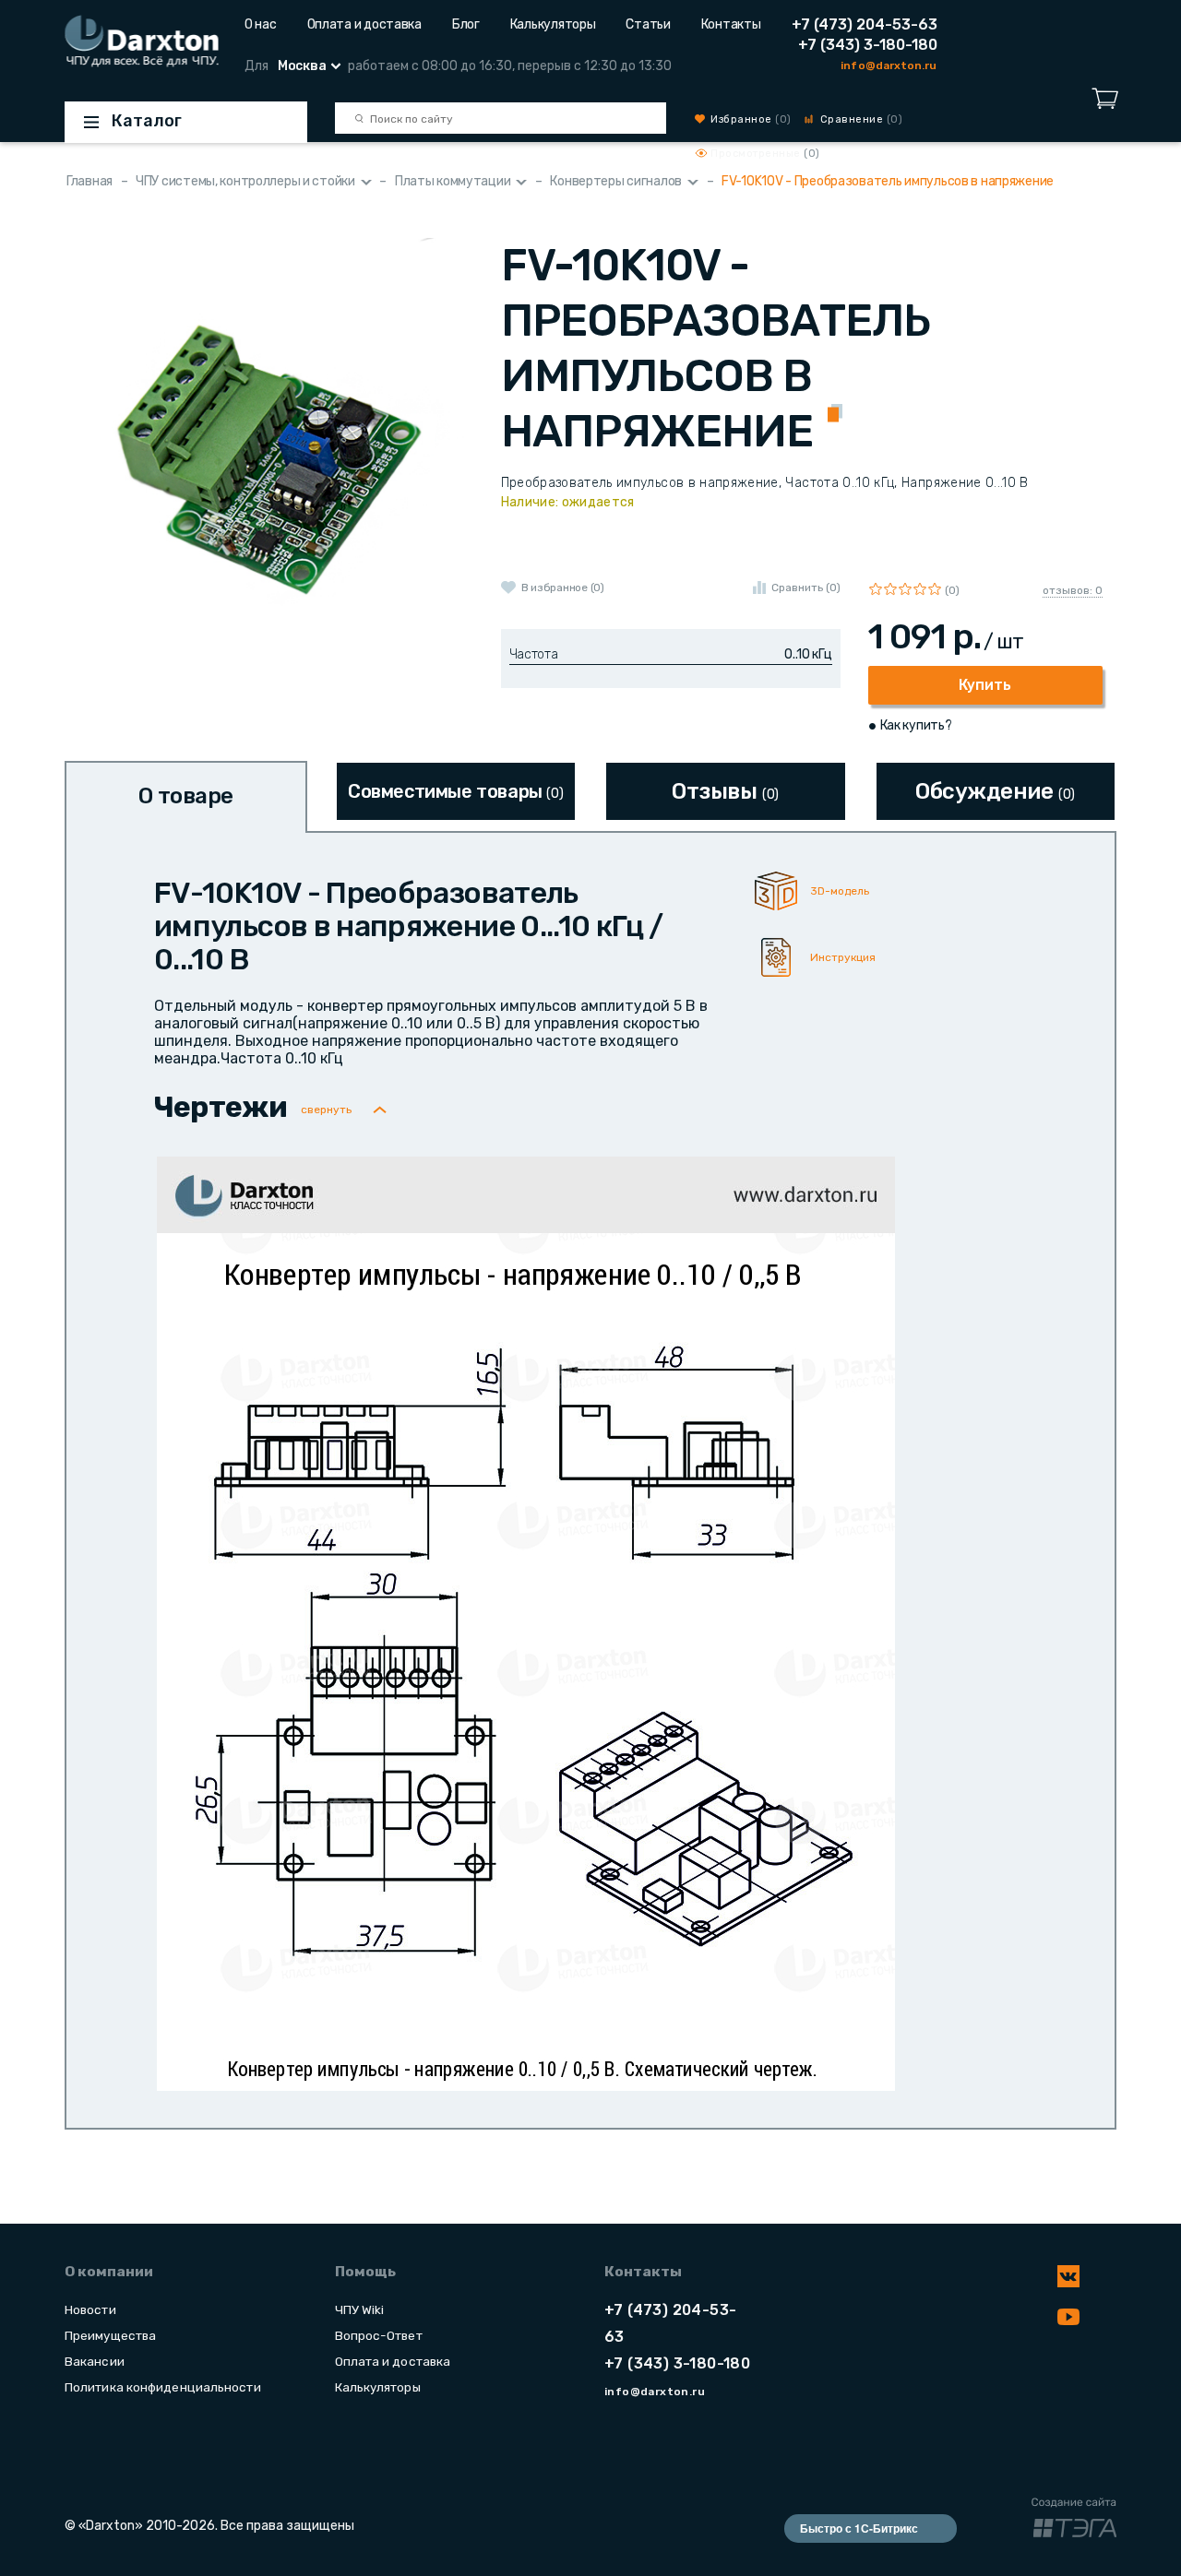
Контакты (731, 24)
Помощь (365, 2272)
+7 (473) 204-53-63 (865, 24)
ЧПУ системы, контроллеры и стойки (245, 181)
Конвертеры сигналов (616, 181)
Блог (466, 24)
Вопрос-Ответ (379, 2335)
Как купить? (916, 725)
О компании (109, 2272)
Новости (90, 2309)
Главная (89, 181)
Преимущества (110, 2335)
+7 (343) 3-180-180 (868, 45)
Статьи (648, 24)
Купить (985, 685)
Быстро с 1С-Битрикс (859, 2528)
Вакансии (95, 2361)
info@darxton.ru (889, 65)
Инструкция (843, 957)
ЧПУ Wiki (360, 2309)
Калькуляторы (553, 24)
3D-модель (840, 891)
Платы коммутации (453, 181)
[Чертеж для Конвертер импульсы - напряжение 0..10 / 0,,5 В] (526, 1623)
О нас (261, 24)
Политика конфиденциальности (163, 2387)
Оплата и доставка (364, 24)
